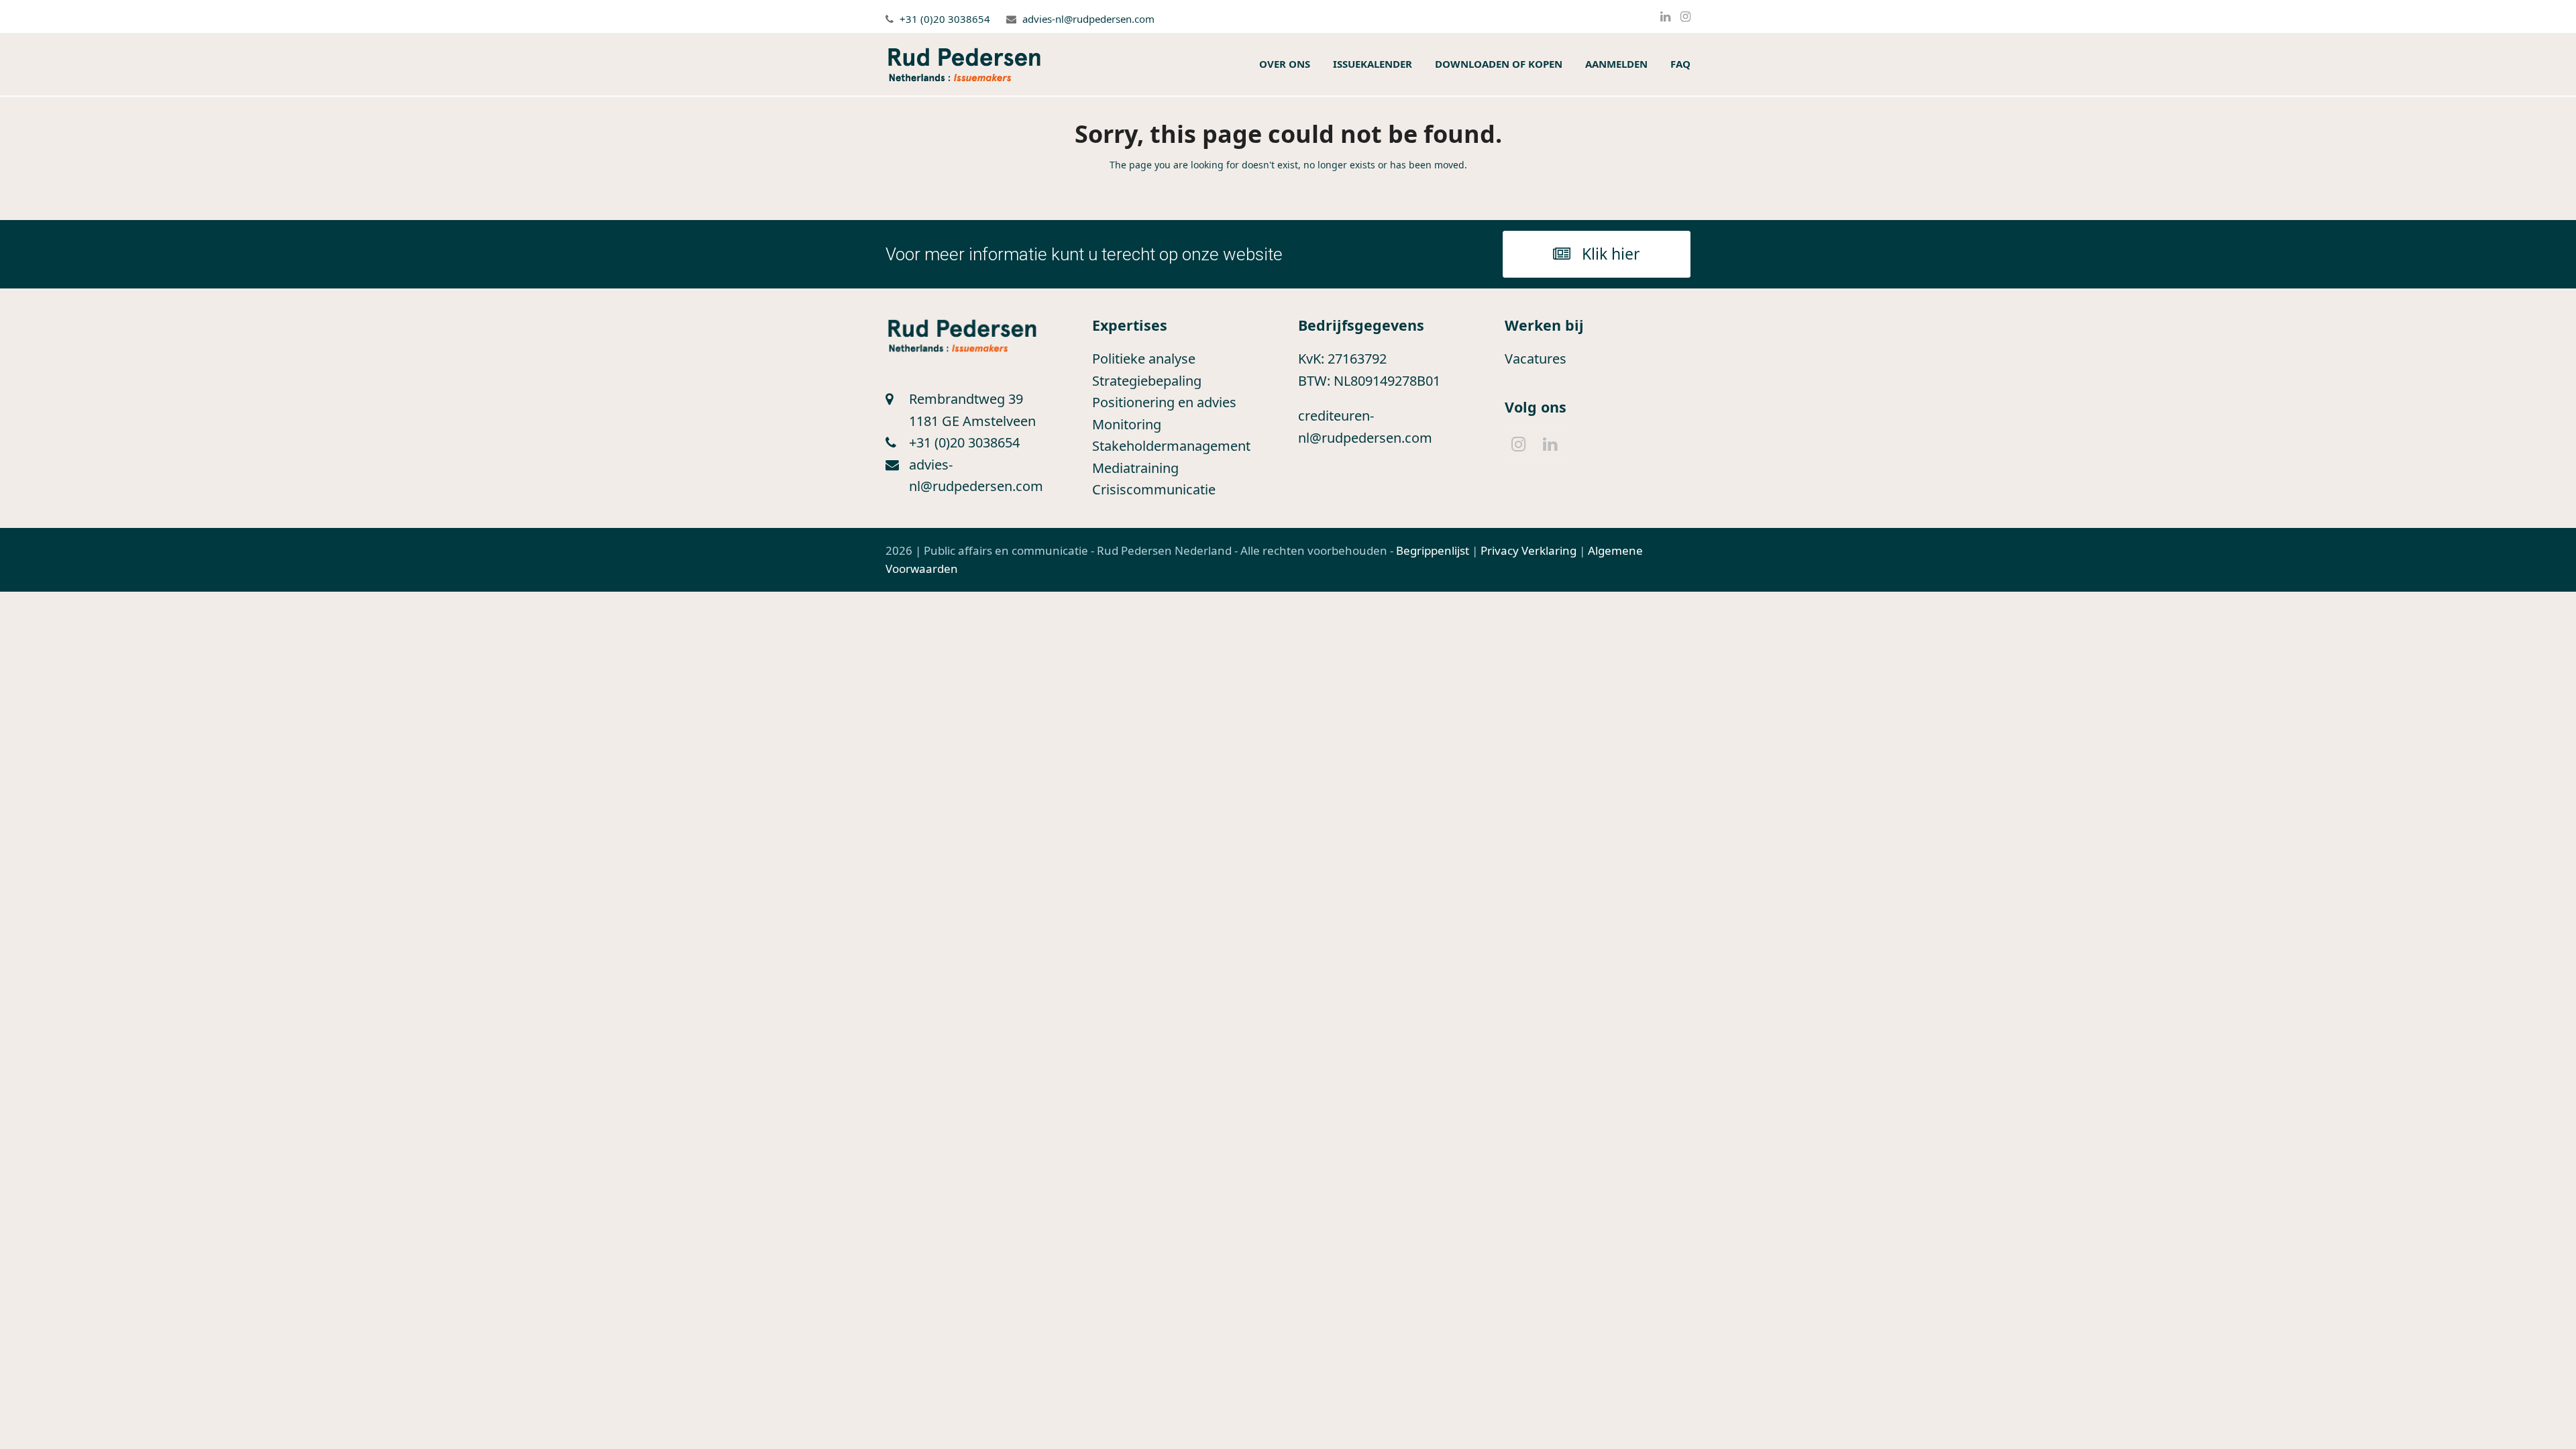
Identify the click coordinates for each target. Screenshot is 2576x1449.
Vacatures (1536, 359)
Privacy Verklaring (1528, 550)
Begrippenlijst (1433, 550)
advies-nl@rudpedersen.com (1088, 19)
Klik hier (1611, 254)
